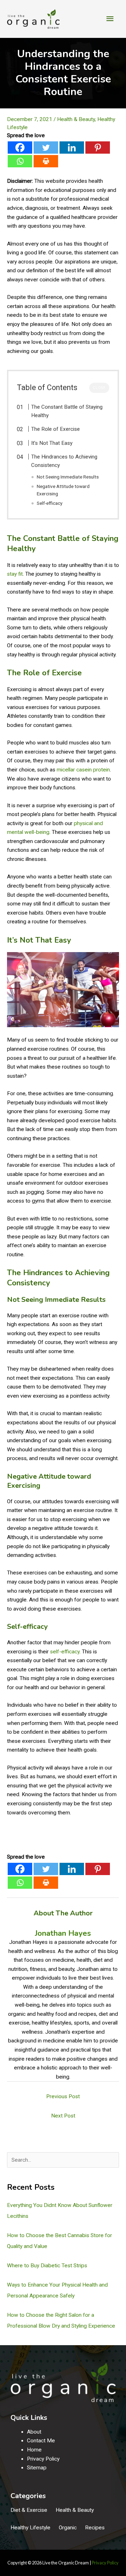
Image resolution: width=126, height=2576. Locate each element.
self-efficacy (65, 1652)
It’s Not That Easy (52, 443)
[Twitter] (46, 148)
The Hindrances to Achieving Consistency (64, 461)
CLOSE (99, 388)
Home (34, 2450)
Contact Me (41, 2441)
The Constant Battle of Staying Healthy (67, 411)
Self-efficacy (50, 503)
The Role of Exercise (55, 429)
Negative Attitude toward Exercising (63, 490)
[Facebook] (20, 148)
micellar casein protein (83, 770)
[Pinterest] (98, 148)
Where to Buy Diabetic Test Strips (47, 2266)
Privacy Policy (43, 2459)
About (34, 2432)
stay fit (15, 574)
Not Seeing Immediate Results (68, 477)
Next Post (63, 2116)
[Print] (46, 161)
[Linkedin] (72, 148)
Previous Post (63, 2096)
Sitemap (37, 2468)
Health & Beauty (76, 119)
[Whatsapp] (20, 161)
